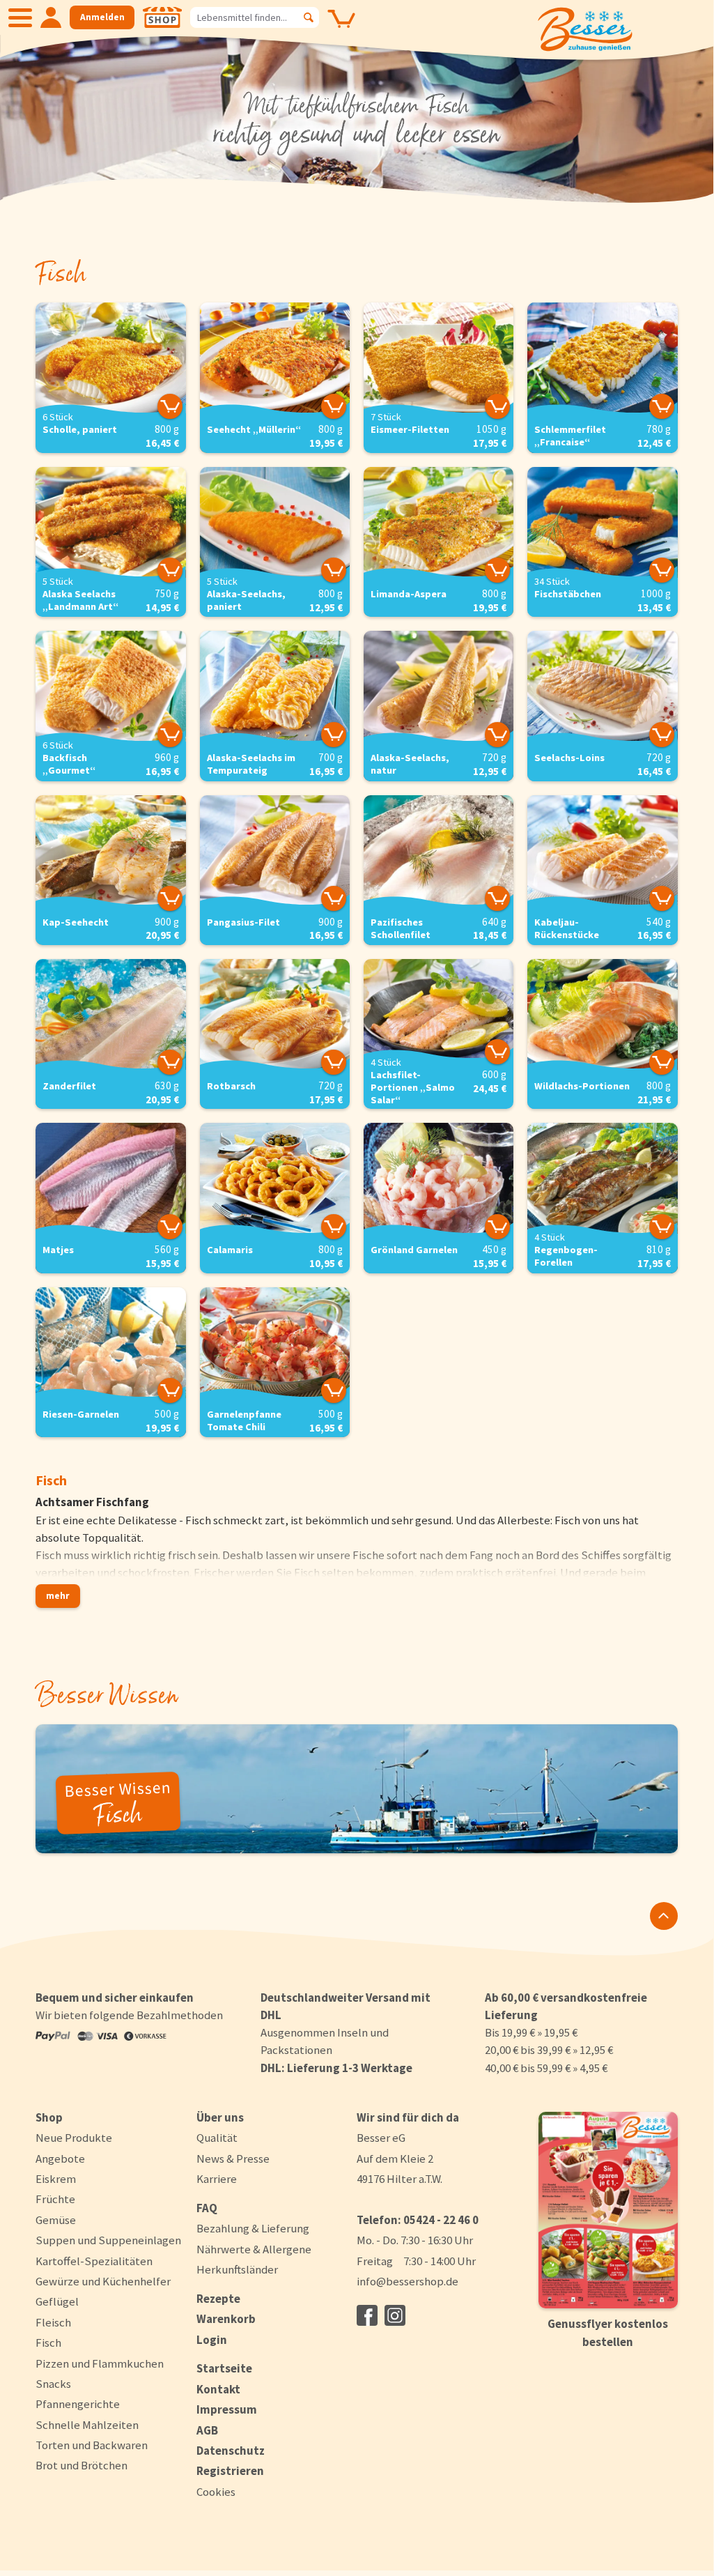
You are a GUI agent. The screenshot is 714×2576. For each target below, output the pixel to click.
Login (212, 2340)
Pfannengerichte (78, 2404)
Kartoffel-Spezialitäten (94, 2261)
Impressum (227, 2409)
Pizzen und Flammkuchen (100, 2363)
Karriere (217, 2179)
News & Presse (233, 2159)
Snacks (53, 2384)
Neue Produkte (74, 2138)
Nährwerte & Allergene (254, 2249)
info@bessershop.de (408, 2281)
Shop (49, 2117)
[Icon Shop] (162, 17)
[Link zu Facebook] (367, 2315)
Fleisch (53, 2322)
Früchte (55, 2199)
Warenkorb (226, 2319)
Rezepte (218, 2299)
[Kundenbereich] (51, 17)
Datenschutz (231, 2451)
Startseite (224, 2368)
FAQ (207, 2208)
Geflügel (57, 2301)
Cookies (216, 2492)
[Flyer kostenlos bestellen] (608, 2210)
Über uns (220, 2117)
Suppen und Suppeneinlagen (108, 2240)
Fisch (48, 2343)
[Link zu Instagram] (395, 2315)
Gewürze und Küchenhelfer (103, 2281)
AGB (207, 2430)
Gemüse (56, 2220)
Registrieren (230, 2471)
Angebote (60, 2159)
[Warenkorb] (341, 29)
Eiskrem (56, 2179)
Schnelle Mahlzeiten (87, 2425)
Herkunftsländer (237, 2269)
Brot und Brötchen (82, 2465)
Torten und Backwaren (92, 2445)
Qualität (217, 2138)
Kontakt (218, 2389)
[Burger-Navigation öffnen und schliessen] (20, 17)
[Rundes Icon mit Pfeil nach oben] (664, 1916)
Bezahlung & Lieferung (253, 2228)
